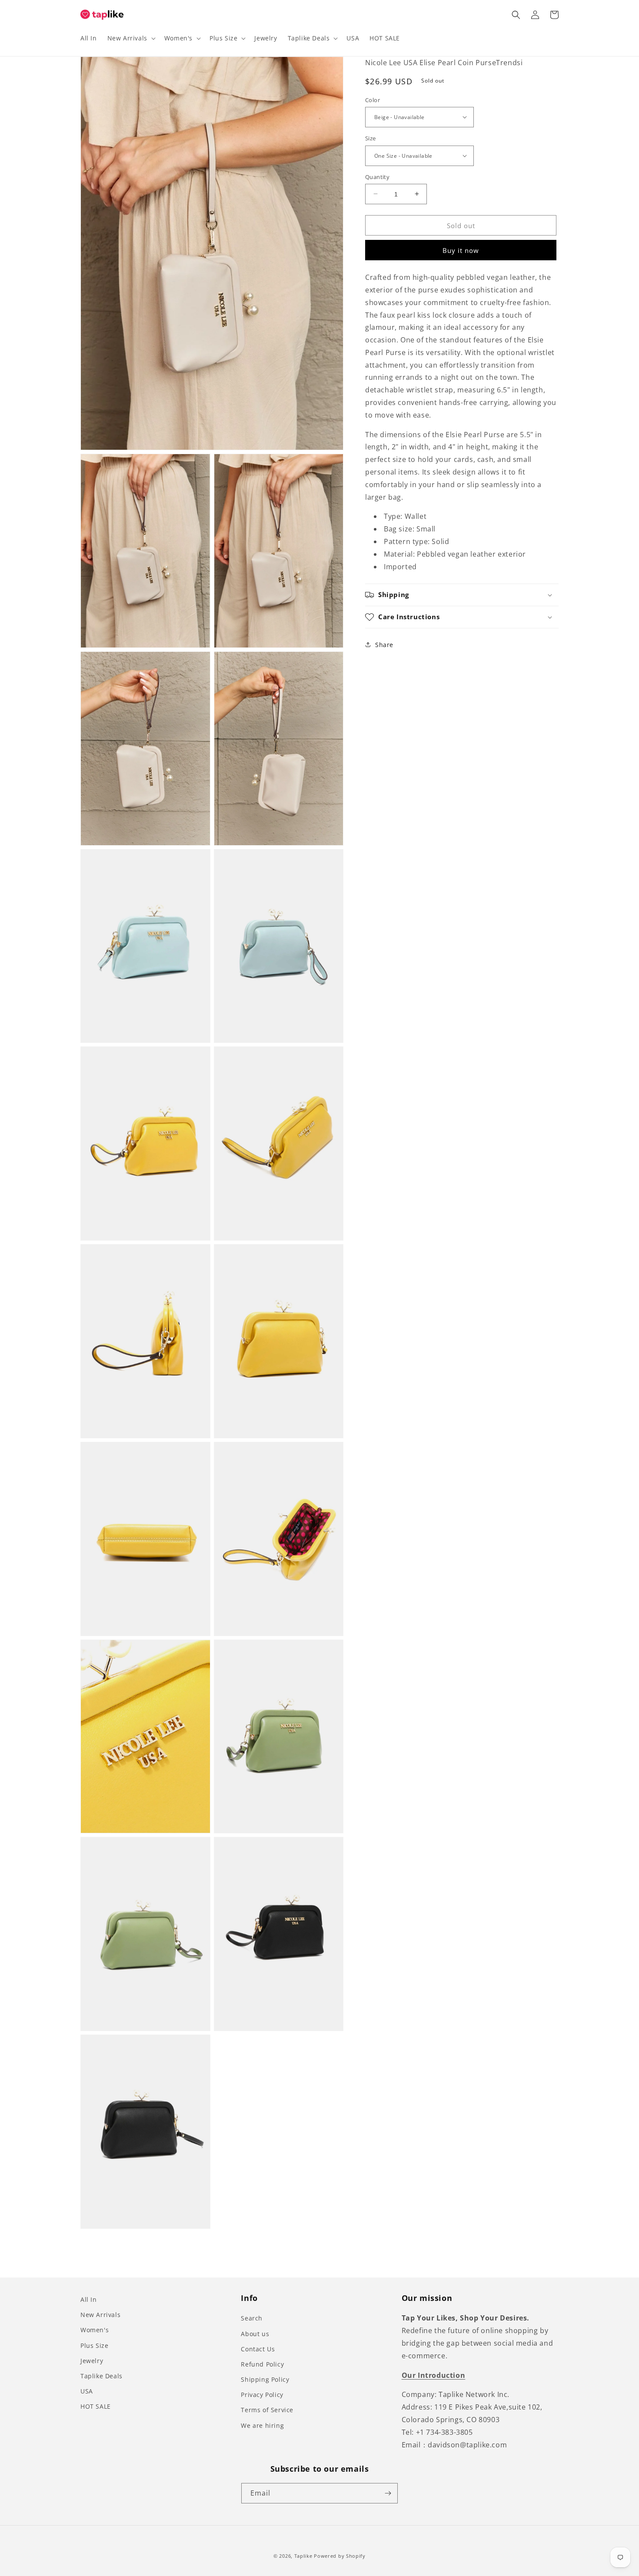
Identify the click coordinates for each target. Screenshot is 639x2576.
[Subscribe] (388, 2493)
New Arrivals (100, 2315)
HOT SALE (96, 2406)
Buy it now (461, 250)
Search (252, 2318)
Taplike (303, 2556)
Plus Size (94, 2345)
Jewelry (92, 2361)
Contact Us (258, 2349)
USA (87, 2391)
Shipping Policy (265, 2379)
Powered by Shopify (340, 2556)
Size (371, 138)
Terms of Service (267, 2410)
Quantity (377, 176)
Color (373, 100)
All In (89, 2299)
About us (255, 2334)
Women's (95, 2330)
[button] (131, 38)
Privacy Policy (262, 2395)
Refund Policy (262, 2364)
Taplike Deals (102, 2376)
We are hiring (262, 2425)
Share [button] (384, 645)
